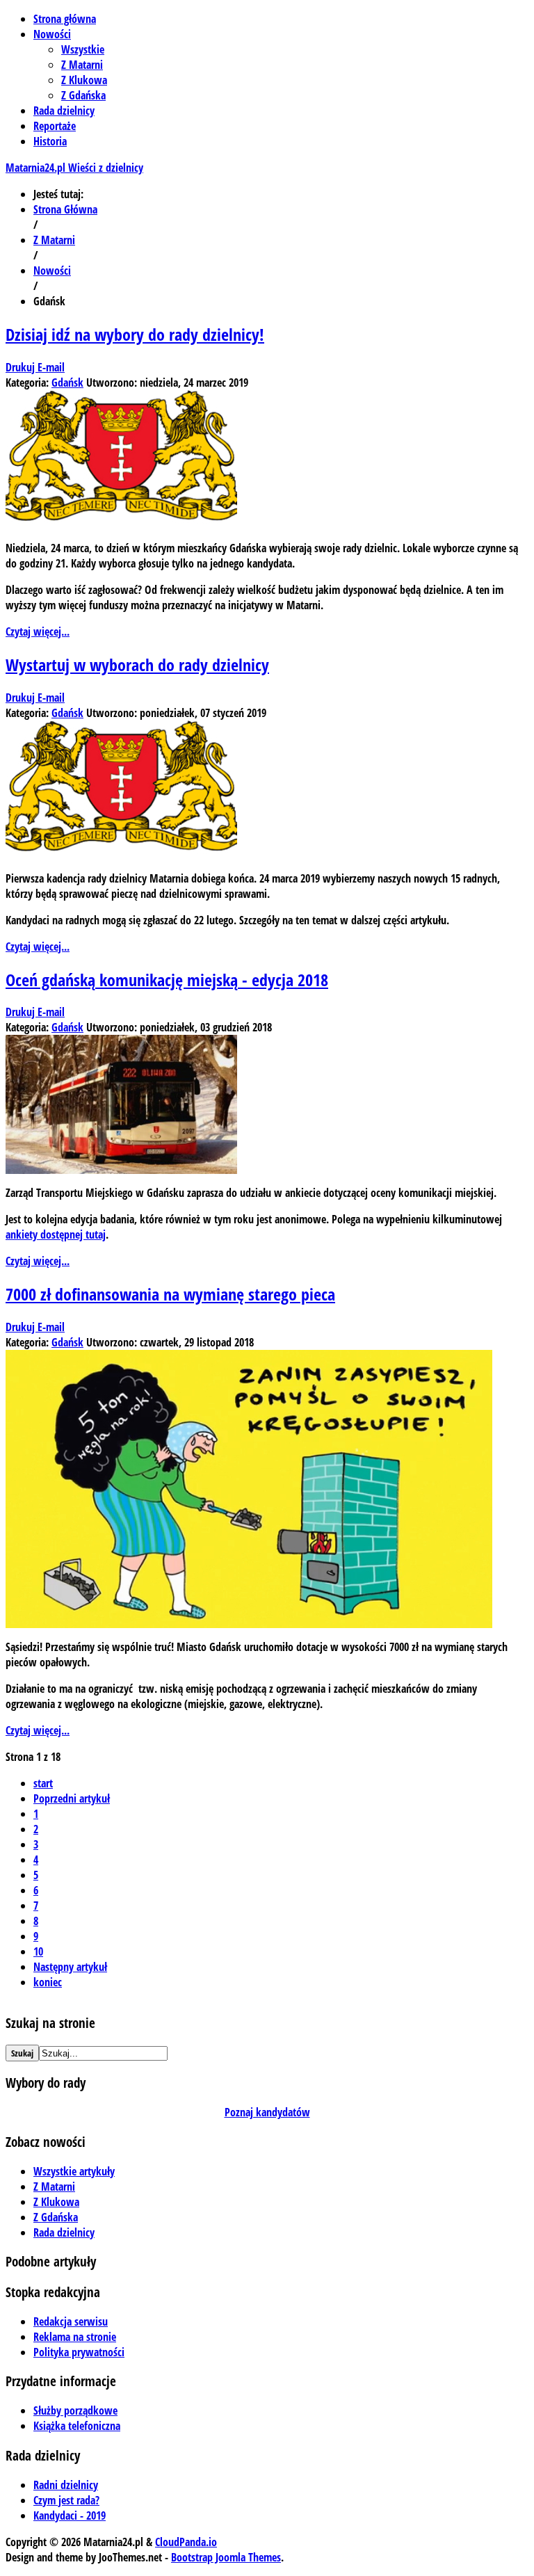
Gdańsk (67, 383)
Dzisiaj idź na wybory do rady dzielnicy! (135, 334)
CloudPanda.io (186, 2542)
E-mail (51, 367)
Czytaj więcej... (38, 631)
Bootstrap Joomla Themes (226, 2557)
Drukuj (22, 367)
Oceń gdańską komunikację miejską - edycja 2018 (167, 980)
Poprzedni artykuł (72, 1798)
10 (38, 1951)
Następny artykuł (70, 1967)
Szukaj (22, 2053)
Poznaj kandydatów (267, 2112)
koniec (48, 1982)
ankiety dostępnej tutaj (56, 1234)
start (43, 1783)
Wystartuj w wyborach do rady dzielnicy (137, 665)
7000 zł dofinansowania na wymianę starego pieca (170, 1294)
